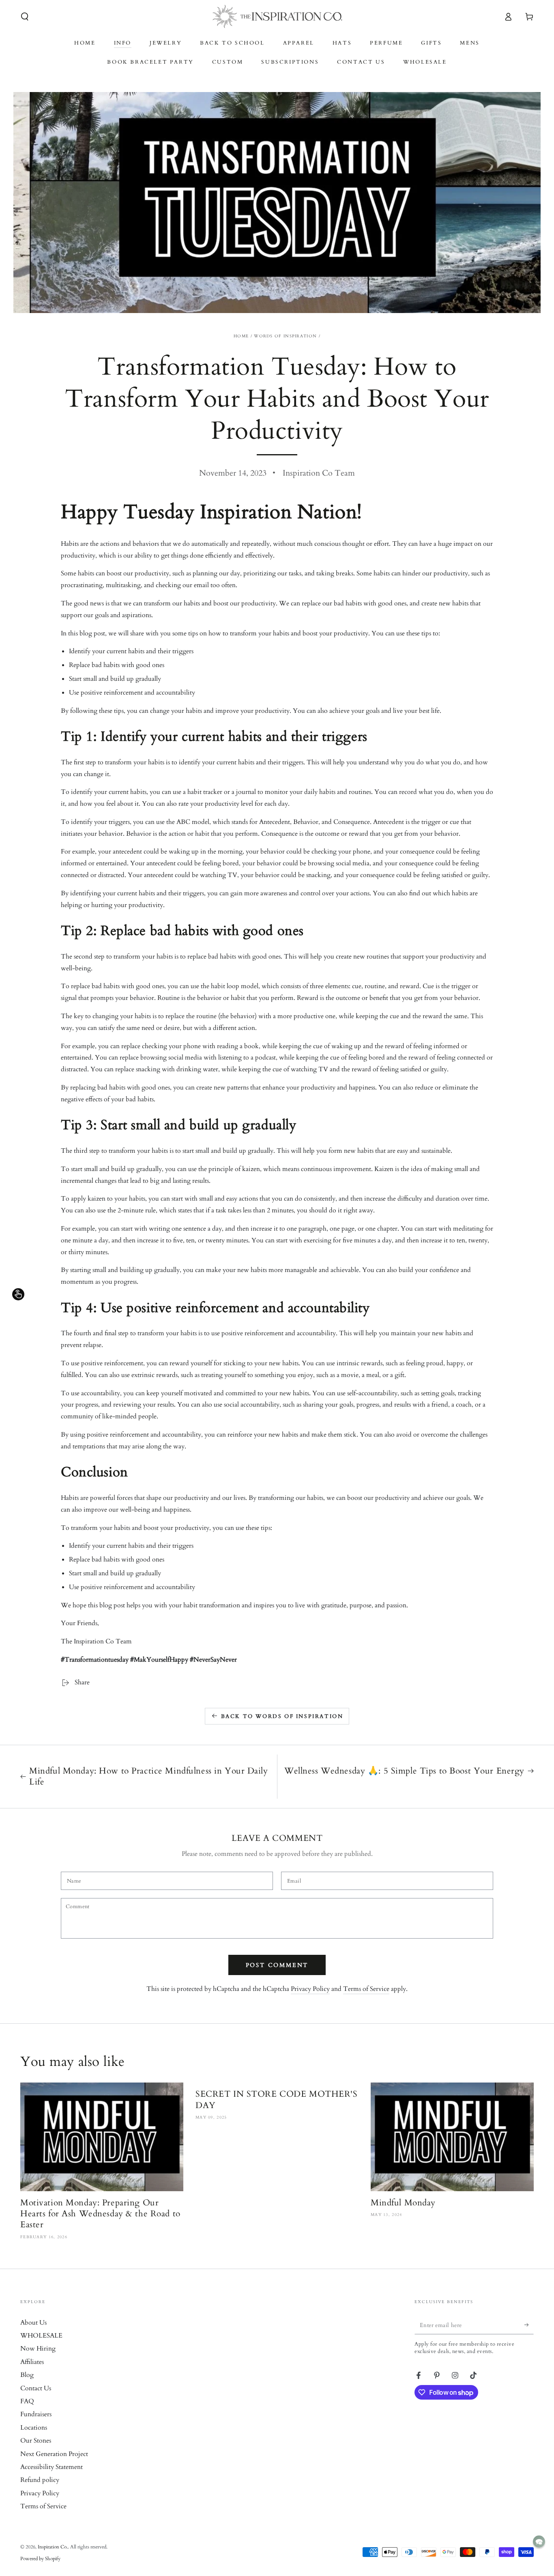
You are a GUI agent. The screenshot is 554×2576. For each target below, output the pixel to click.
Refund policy (40, 2480)
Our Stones (36, 2441)
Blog (27, 2375)
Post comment (277, 1965)
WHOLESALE (41, 2336)
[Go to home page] (277, 17)
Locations (34, 2428)
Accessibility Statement (52, 2467)
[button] (25, 17)
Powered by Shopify (40, 2559)
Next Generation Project (54, 2454)
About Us (33, 2323)
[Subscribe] (529, 2325)
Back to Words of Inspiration (282, 1716)
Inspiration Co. (53, 2547)
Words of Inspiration (285, 336)
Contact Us (36, 2388)
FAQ (27, 2401)
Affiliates (32, 2362)
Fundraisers (36, 2414)
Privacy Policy (310, 1989)
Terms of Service (366, 1989)
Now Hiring (38, 2349)
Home (241, 336)
